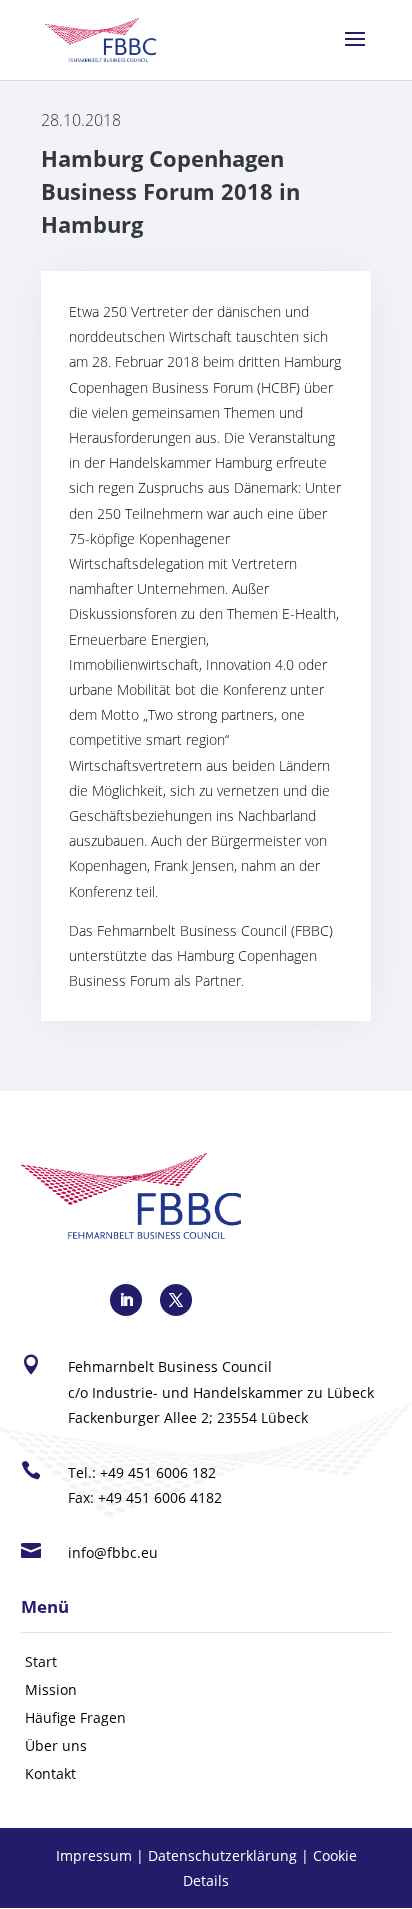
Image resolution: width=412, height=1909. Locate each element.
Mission (51, 1689)
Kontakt (50, 1773)
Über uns (56, 1745)
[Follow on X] (176, 1300)
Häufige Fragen (75, 1717)
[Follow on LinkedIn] (126, 1300)
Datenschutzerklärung (222, 1855)
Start (41, 1661)
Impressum (94, 1855)
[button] (355, 52)
